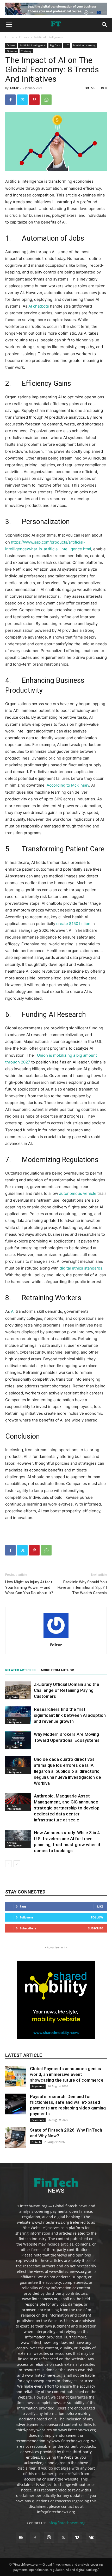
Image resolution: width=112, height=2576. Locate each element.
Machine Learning (84, 45)
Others (24, 37)
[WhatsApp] (46, 100)
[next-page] (17, 1864)
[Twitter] (22, 100)
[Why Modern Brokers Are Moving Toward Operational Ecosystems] (18, 1740)
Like (100, 1906)
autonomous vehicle (78, 1193)
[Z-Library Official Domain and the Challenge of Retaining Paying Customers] (18, 1690)
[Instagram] (49, 2537)
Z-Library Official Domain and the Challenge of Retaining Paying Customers (67, 1690)
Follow (97, 1917)
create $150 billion (73, 924)
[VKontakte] (91, 2538)
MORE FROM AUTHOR (57, 1670)
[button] (9, 25)
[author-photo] (56, 1638)
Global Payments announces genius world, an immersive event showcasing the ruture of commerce (67, 2074)
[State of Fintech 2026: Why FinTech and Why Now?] (16, 2138)
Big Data (55, 45)
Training (26, 51)
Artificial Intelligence (49, 37)
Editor (14, 88)
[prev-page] (8, 1864)
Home (10, 37)
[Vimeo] (77, 2538)
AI (13, 1311)
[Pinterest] (34, 100)
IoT (67, 45)
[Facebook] (10, 100)
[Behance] (21, 2538)
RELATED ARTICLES (20, 1670)
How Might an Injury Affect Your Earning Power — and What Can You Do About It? (29, 1587)
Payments (38, 2086)
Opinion (12, 51)
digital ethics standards (81, 1268)
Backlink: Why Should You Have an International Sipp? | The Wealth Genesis (82, 1587)
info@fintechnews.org (66, 2523)
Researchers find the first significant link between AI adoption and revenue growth (70, 1715)
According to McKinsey (68, 785)
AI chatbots (39, 306)
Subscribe (96, 1928)
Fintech (36, 2142)
